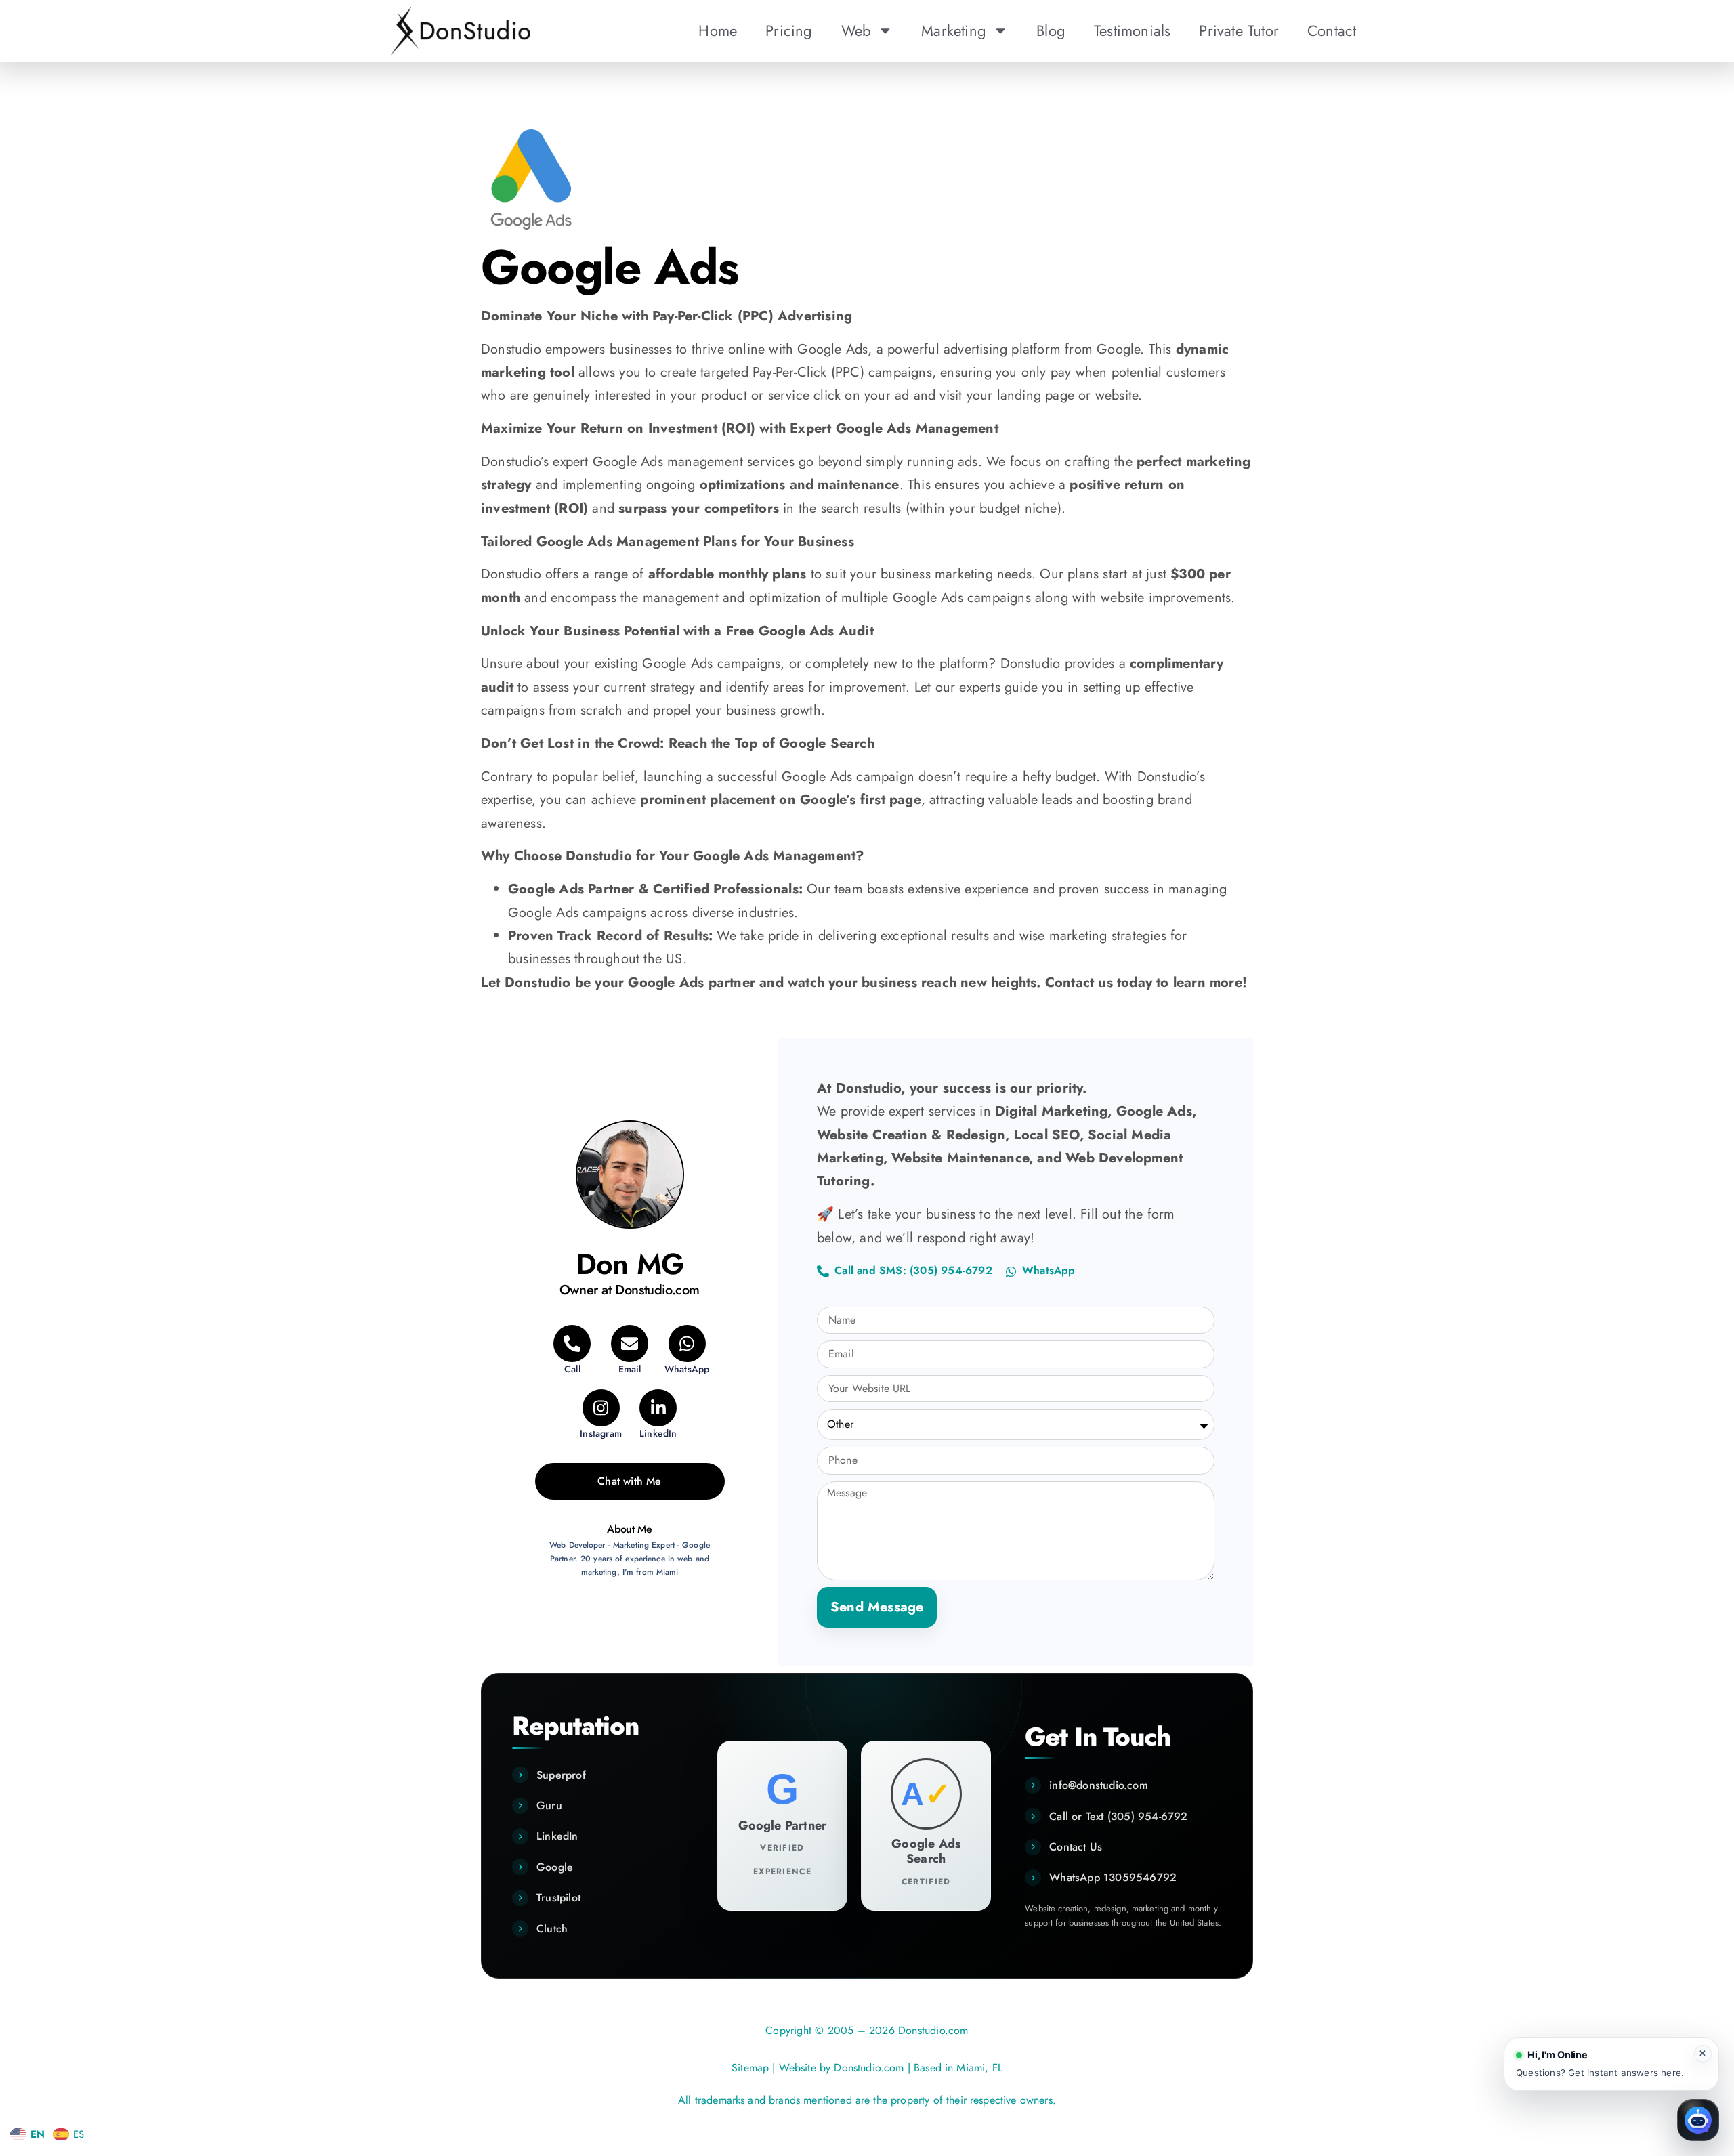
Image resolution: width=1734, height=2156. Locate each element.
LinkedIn (557, 1836)
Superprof (561, 1775)
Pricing (789, 30)
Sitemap (750, 2068)
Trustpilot (558, 1898)
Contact (1332, 30)
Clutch (552, 1929)
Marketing (954, 30)
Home (718, 30)
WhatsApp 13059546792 (1113, 1877)
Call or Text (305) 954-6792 (1118, 1816)
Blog (1051, 30)
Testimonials (1132, 30)
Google (555, 1867)
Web (857, 30)
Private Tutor (1239, 30)
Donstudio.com (869, 2068)
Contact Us (1076, 1847)
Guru (549, 1805)
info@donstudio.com (1099, 1785)
